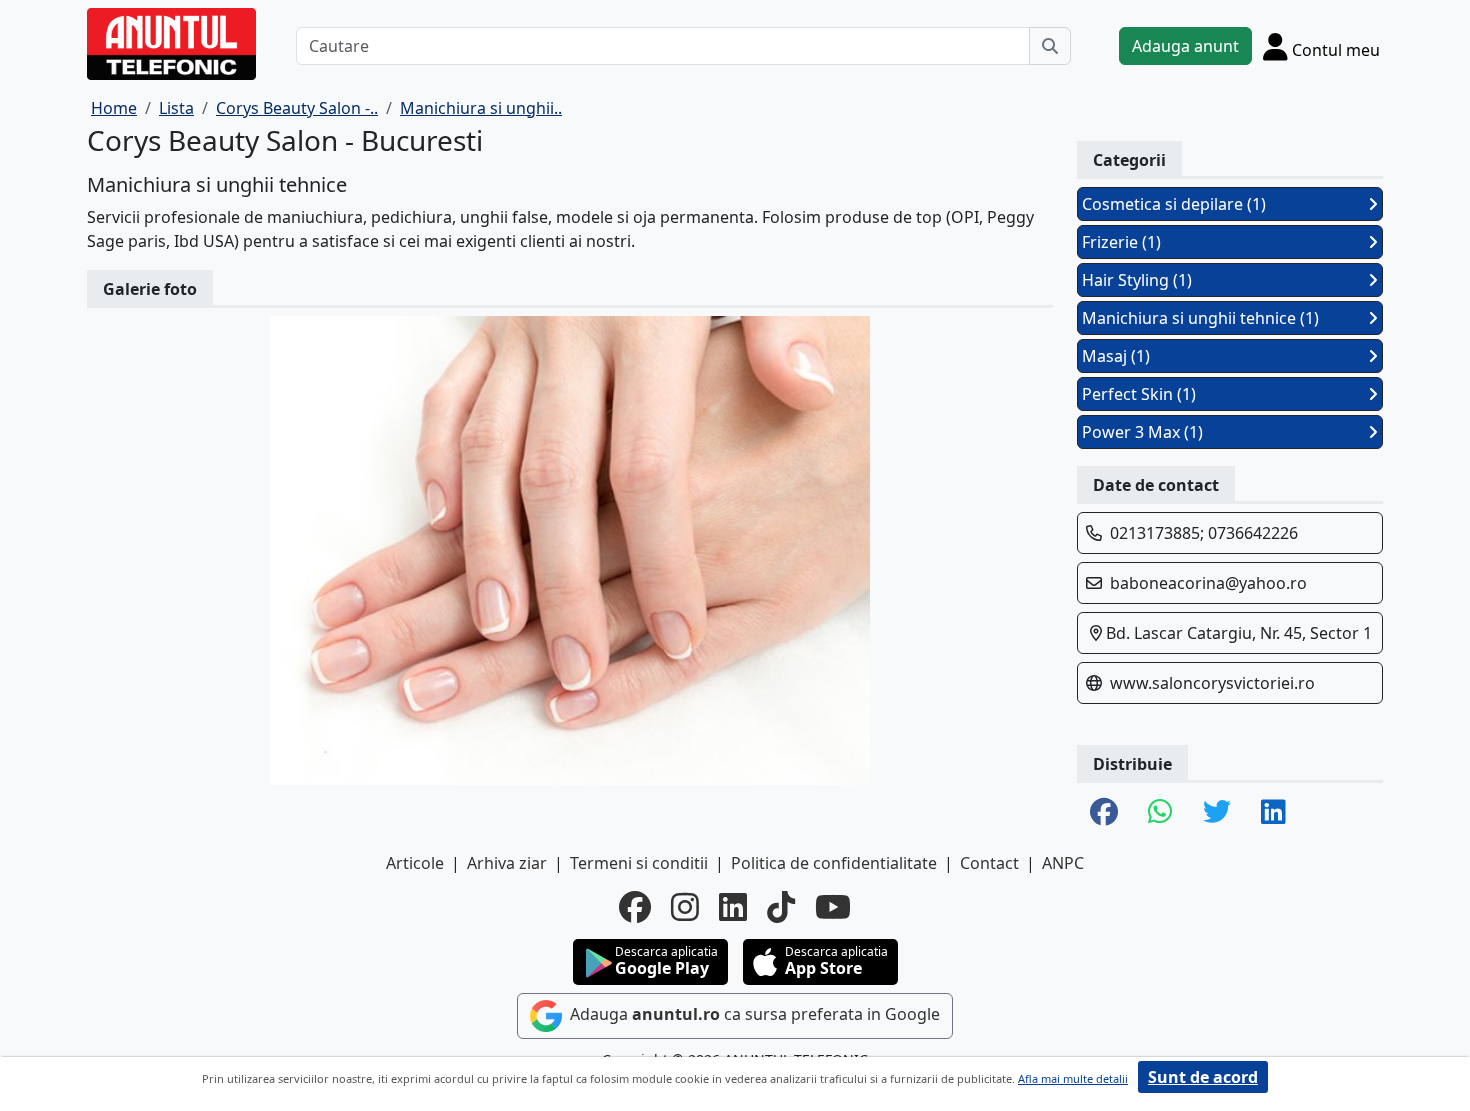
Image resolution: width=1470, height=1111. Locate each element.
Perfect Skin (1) (1139, 394)
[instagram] (685, 907)
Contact (989, 863)
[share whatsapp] (1160, 813)
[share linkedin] (1273, 813)
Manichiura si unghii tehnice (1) (1200, 318)
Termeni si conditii (639, 863)
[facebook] (635, 907)
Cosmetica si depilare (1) (1174, 204)
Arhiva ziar (507, 863)
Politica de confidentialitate (834, 863)
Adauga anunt (1185, 46)
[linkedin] (733, 907)
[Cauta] (1050, 46)
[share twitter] (1217, 813)
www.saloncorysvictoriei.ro (1212, 683)
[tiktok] (781, 907)
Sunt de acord (1203, 1077)
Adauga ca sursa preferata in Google (753, 1014)
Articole (415, 863)
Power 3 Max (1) (1142, 432)
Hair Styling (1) (1137, 280)
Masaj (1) (1116, 356)
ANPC (1063, 863)
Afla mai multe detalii (1073, 1078)
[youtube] (833, 907)
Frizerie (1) (1121, 242)
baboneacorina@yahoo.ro (1208, 583)
